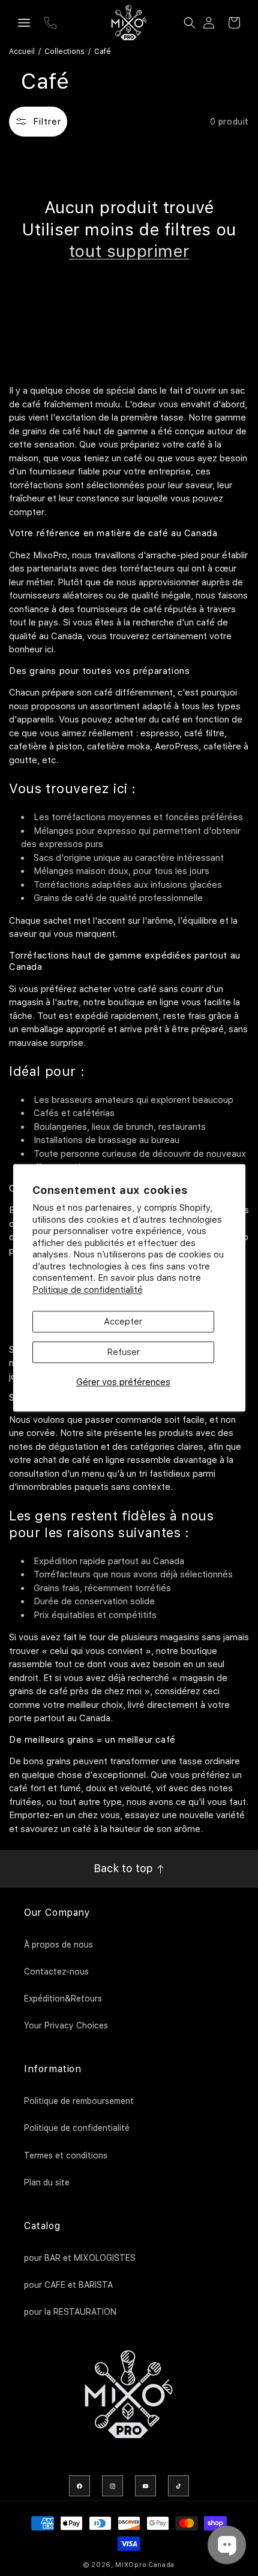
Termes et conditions (66, 2155)
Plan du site (47, 2182)
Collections (64, 52)
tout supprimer (129, 251)
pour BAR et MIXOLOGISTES (80, 2258)
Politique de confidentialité (88, 1290)
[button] (24, 23)
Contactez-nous (56, 1972)
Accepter (123, 1322)
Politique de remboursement (79, 2101)
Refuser (123, 1353)
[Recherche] (190, 23)
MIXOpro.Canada (145, 2565)
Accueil (22, 52)
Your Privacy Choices (66, 2025)
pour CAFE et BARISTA (68, 2285)
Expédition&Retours (63, 1998)
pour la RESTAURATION (70, 2312)
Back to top (125, 1868)
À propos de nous (58, 1945)
